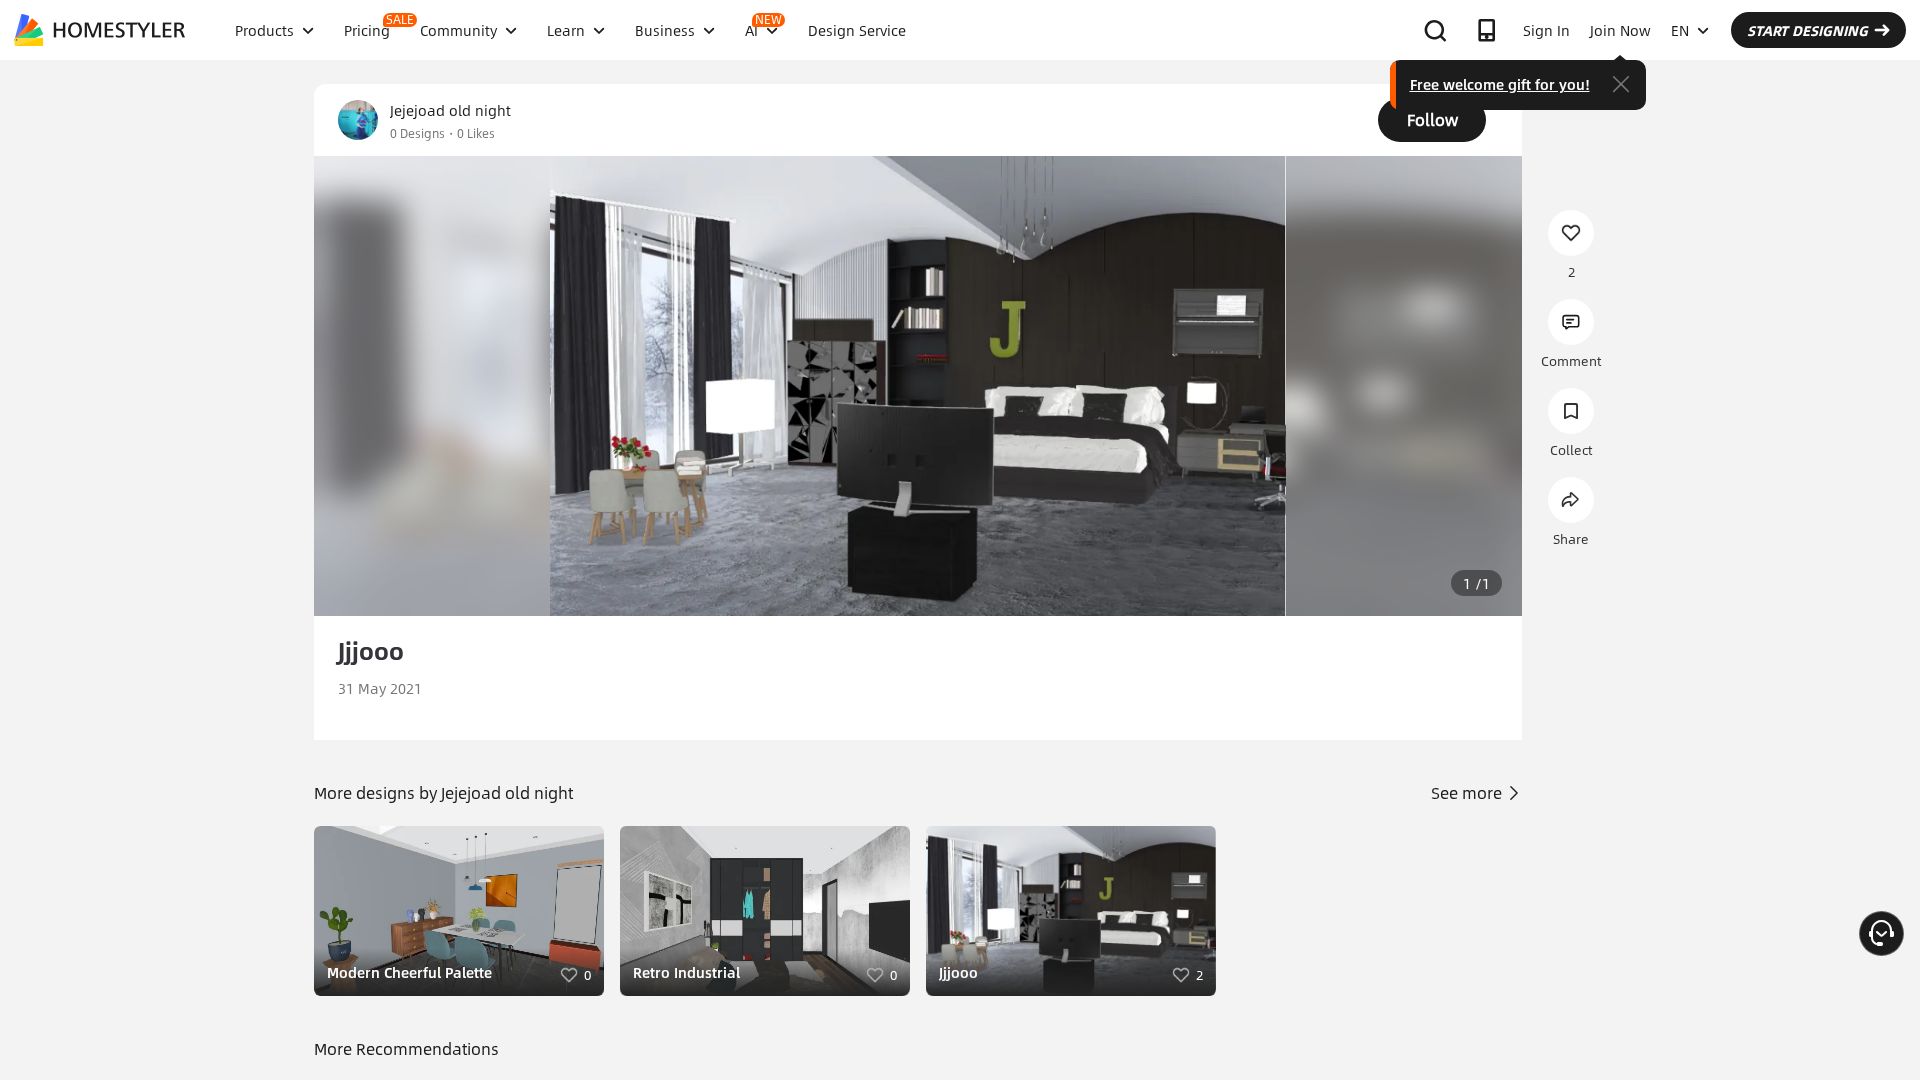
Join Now (1620, 30)
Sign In (1546, 30)
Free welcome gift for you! (1500, 84)
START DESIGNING (1807, 30)
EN (1680, 30)
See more (1468, 792)
